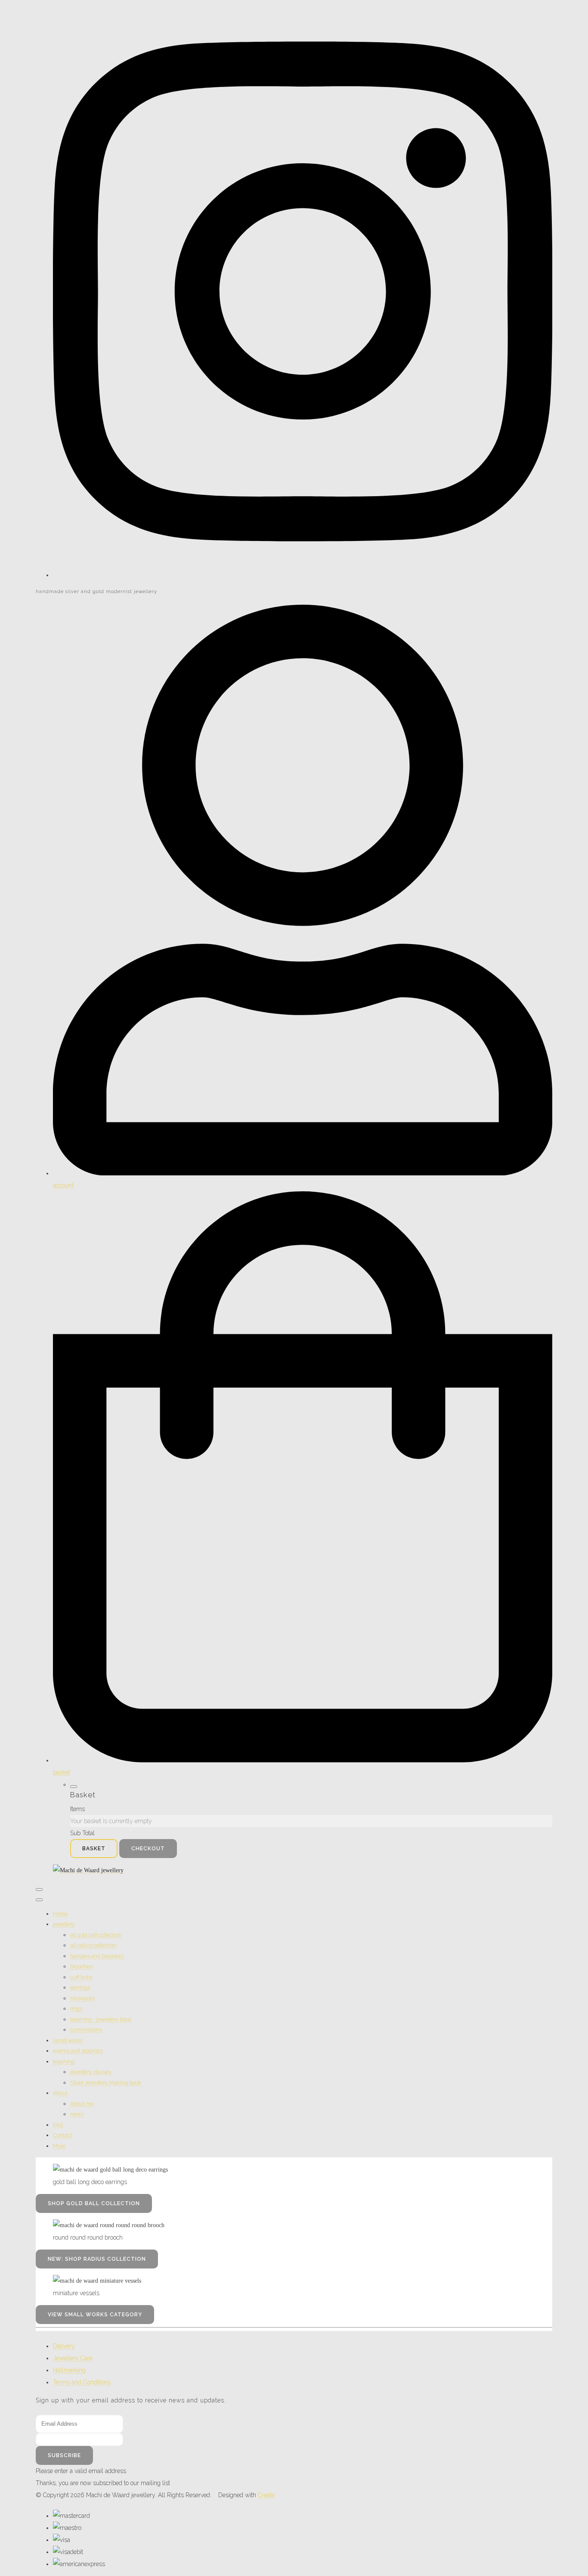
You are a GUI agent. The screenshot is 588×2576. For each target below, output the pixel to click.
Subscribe (64, 2455)
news (77, 2114)
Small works (68, 2040)
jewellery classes (91, 2072)
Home (60, 1914)
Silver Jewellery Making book (106, 2083)
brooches (81, 1966)
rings (76, 2009)
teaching (64, 2062)
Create (266, 2495)
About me (82, 2104)
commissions (86, 2030)
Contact (62, 2135)
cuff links (81, 1977)
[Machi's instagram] (303, 575)
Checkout (148, 1849)
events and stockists (78, 2051)
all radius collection (93, 1945)
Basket (94, 1849)
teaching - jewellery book (101, 2019)
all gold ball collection (96, 1935)
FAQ (58, 2125)
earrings (80, 1987)
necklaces (82, 1998)
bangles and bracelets (97, 1956)
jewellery (64, 1924)
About (60, 2093)
